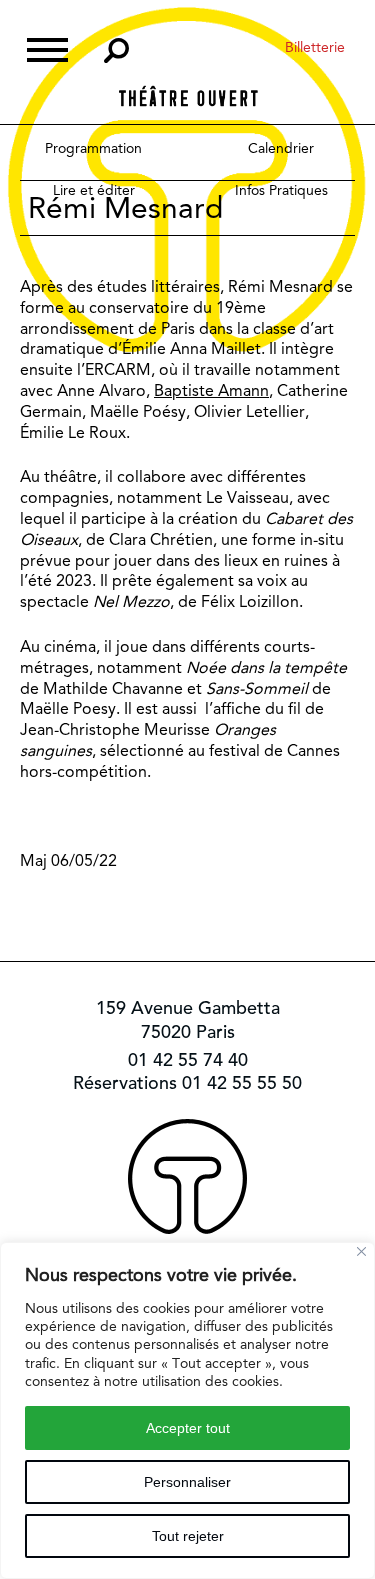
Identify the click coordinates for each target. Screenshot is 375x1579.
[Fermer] (361, 1251)
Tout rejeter (188, 1536)
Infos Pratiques (281, 190)
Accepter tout (188, 1428)
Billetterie (315, 47)
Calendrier (281, 148)
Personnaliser (187, 1482)
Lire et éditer (94, 190)
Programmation (93, 148)
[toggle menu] (47, 47)
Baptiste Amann (211, 390)
